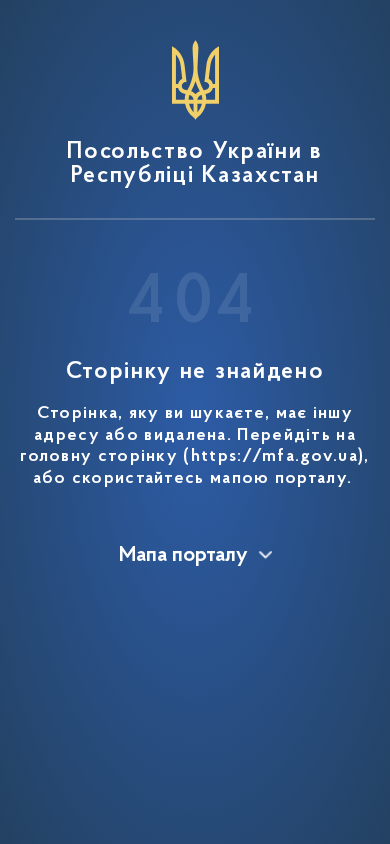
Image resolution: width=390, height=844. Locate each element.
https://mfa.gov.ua (274, 457)
